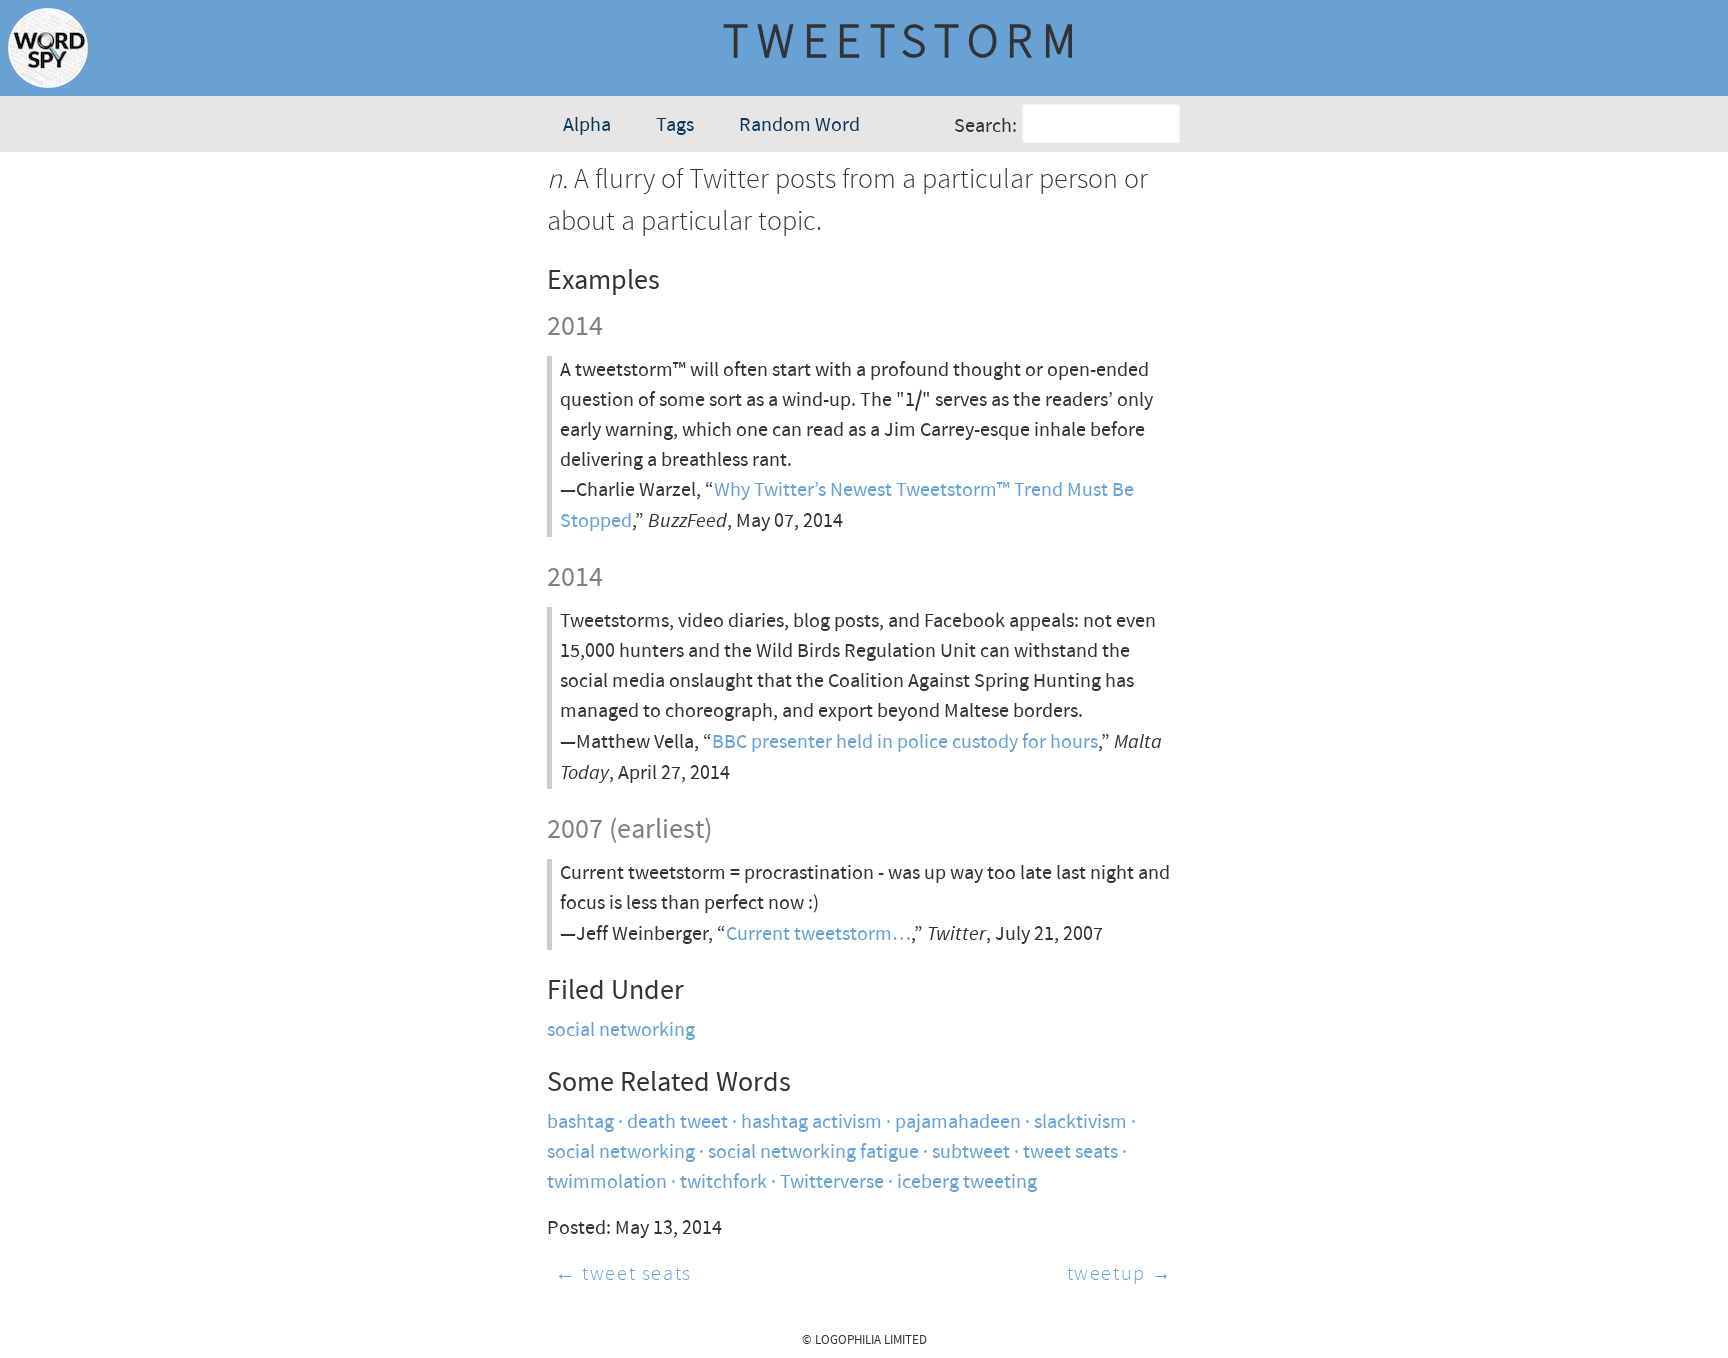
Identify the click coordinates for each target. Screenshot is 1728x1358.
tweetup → (1120, 1274)
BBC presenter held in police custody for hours (905, 742)
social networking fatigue (813, 1152)
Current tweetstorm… (818, 934)
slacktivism (1080, 1122)
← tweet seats (623, 1274)
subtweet (971, 1152)
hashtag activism (811, 1122)
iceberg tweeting (967, 1182)
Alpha (587, 125)
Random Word (799, 125)
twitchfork (723, 1182)
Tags (675, 125)
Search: (985, 126)
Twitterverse (832, 1182)
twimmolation (607, 1182)
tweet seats (1070, 1152)
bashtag (580, 1122)
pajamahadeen (958, 1122)
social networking (621, 1030)
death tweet (677, 1122)
